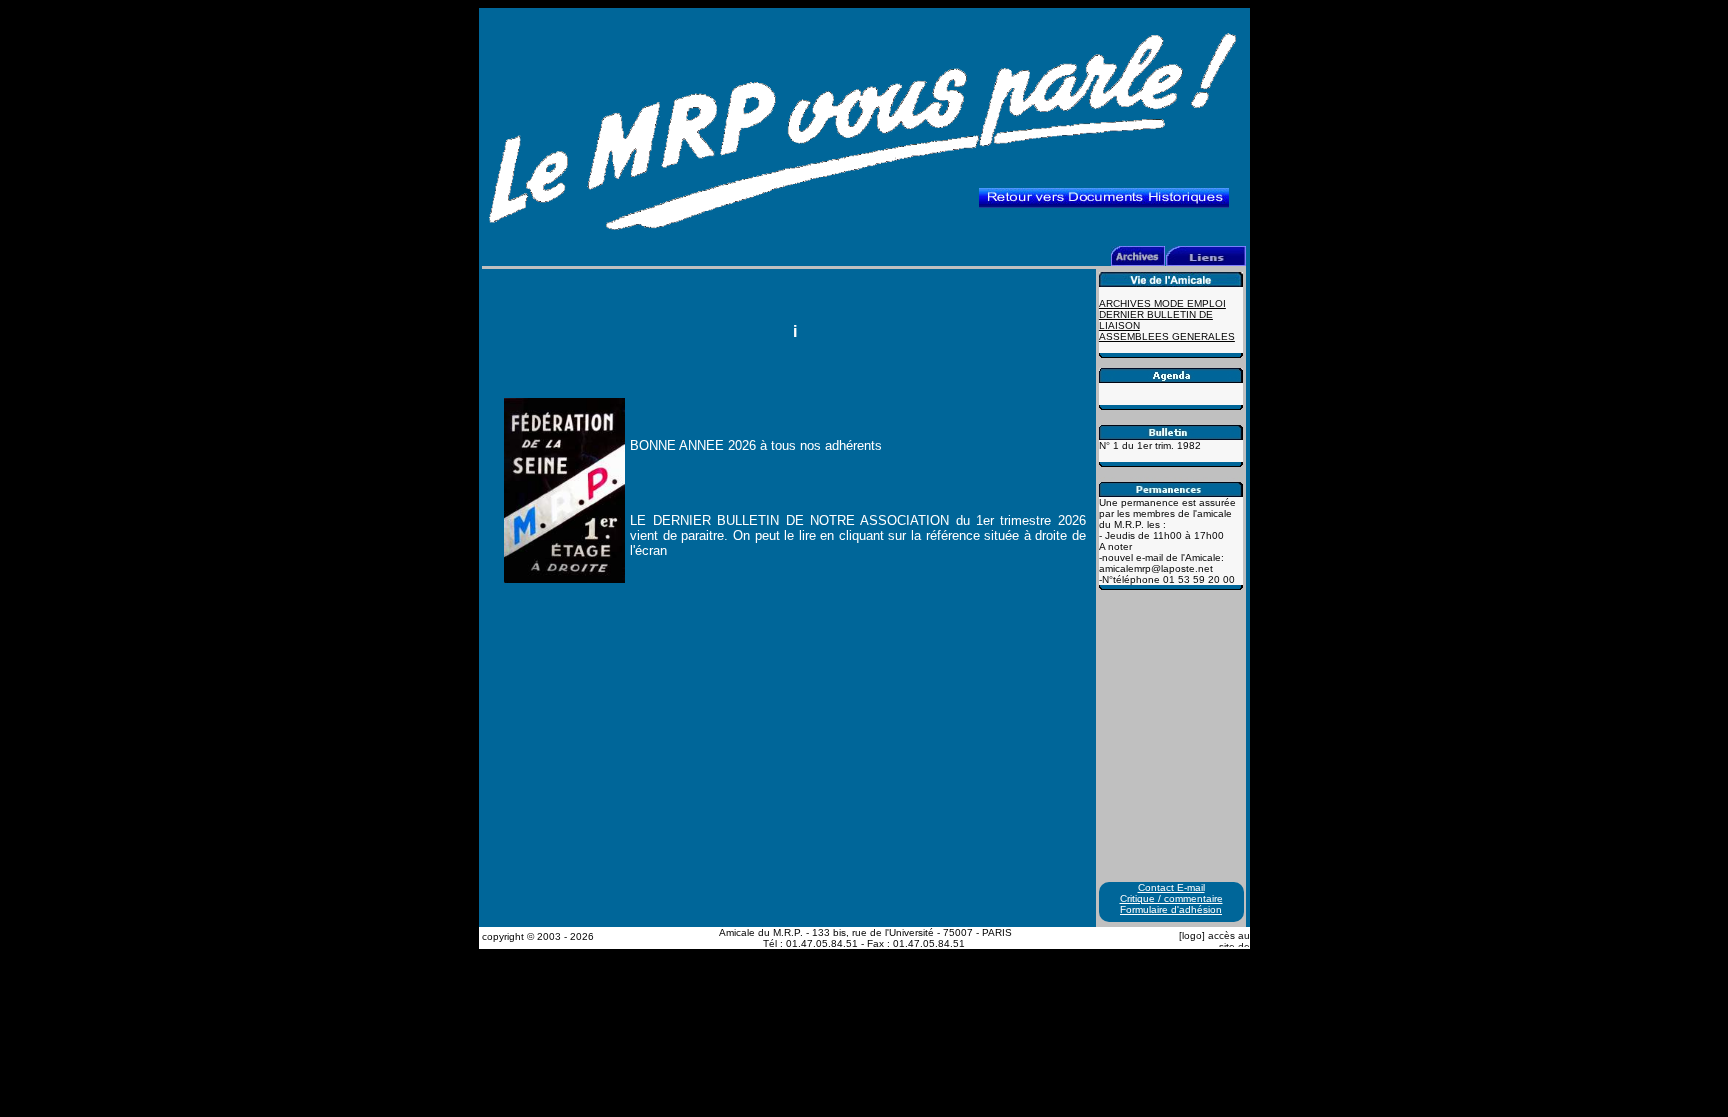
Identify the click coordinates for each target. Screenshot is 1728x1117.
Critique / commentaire (1171, 898)
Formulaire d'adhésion (1171, 909)
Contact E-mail (1171, 887)
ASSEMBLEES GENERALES (1167, 336)
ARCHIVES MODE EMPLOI (1162, 303)
